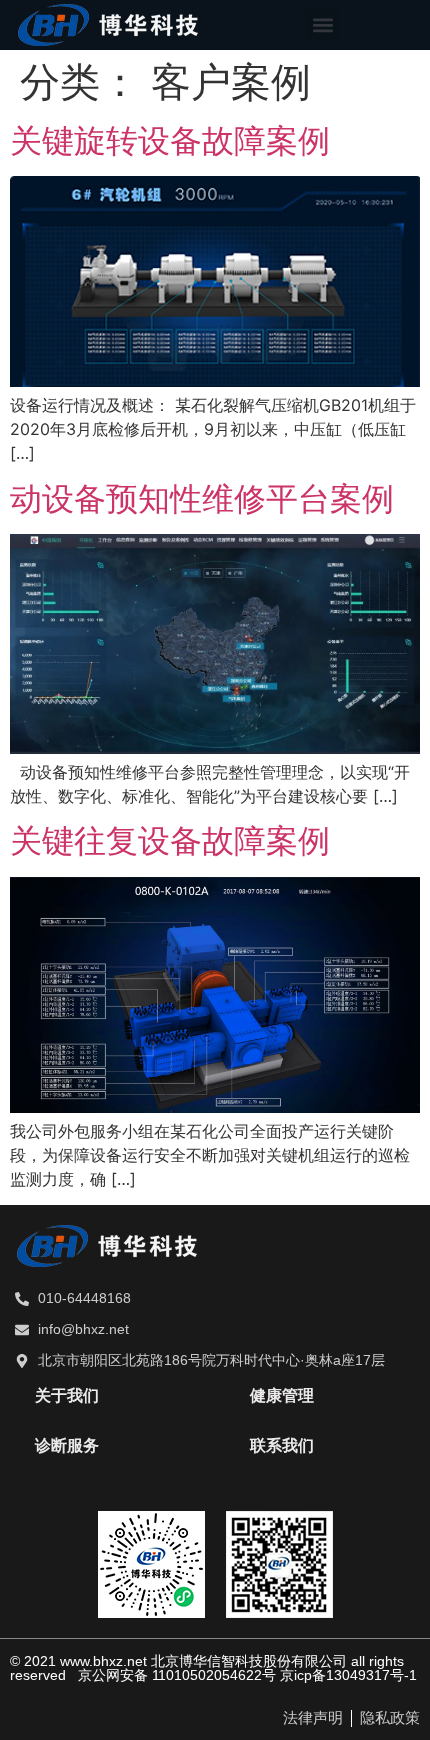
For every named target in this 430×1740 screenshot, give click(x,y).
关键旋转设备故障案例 (170, 140)
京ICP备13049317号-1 (348, 1675)
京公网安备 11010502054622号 (177, 1675)
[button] (322, 25)
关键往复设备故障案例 (170, 840)
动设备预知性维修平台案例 (202, 498)
